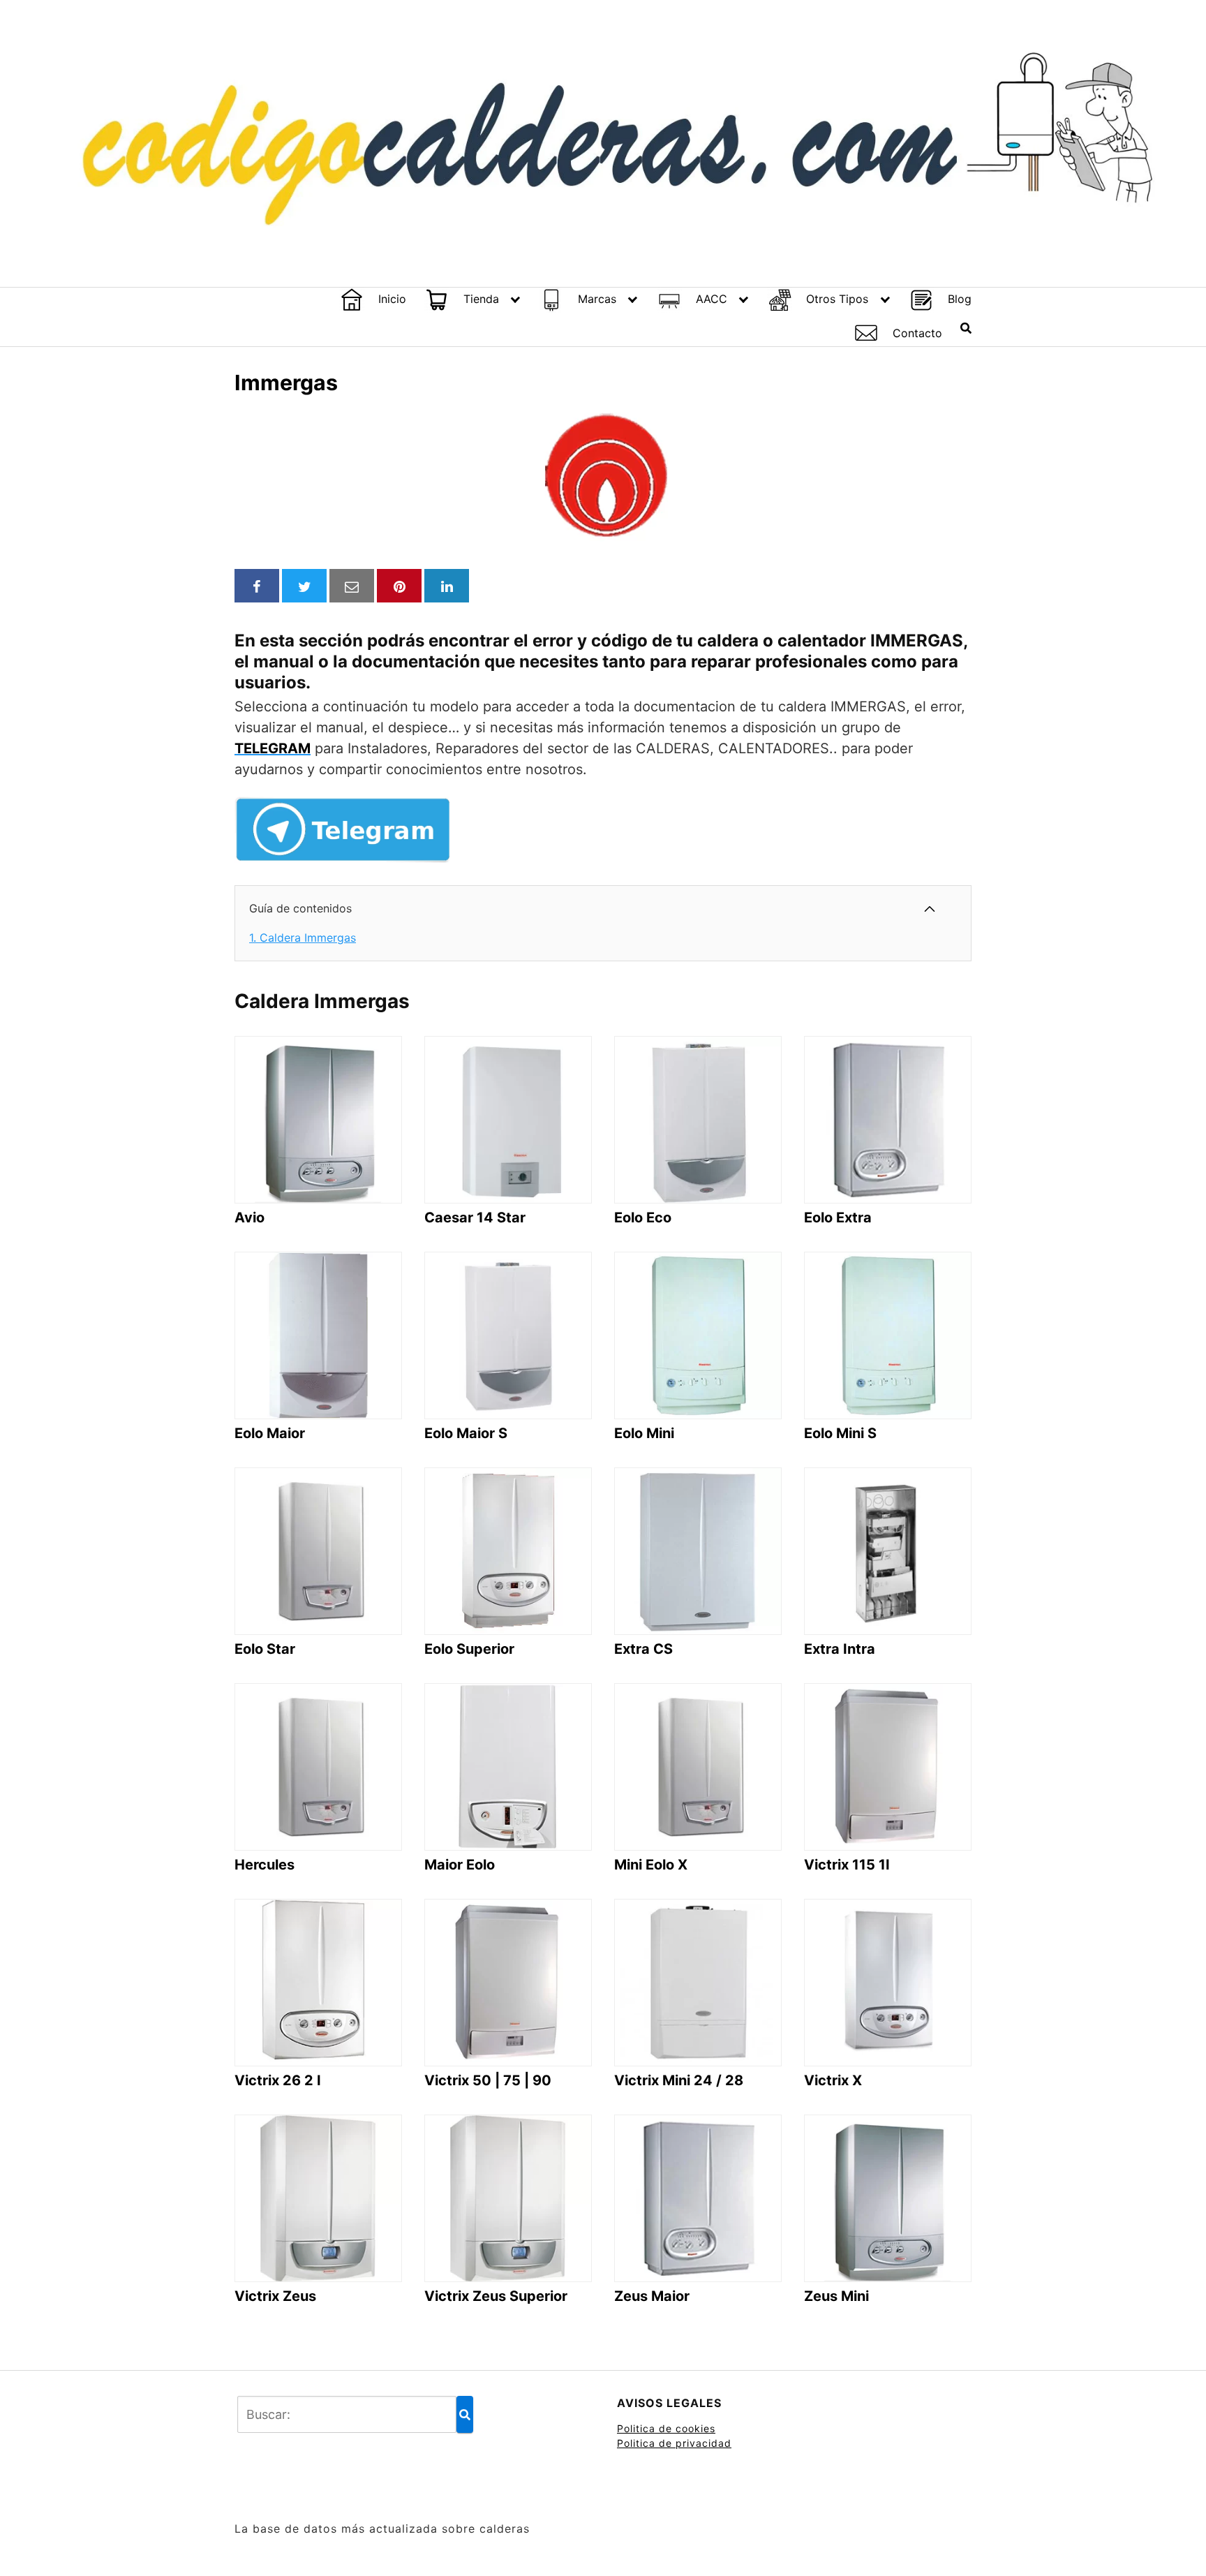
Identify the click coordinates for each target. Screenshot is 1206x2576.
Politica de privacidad (674, 2443)
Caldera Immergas (303, 938)
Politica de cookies (666, 2428)
